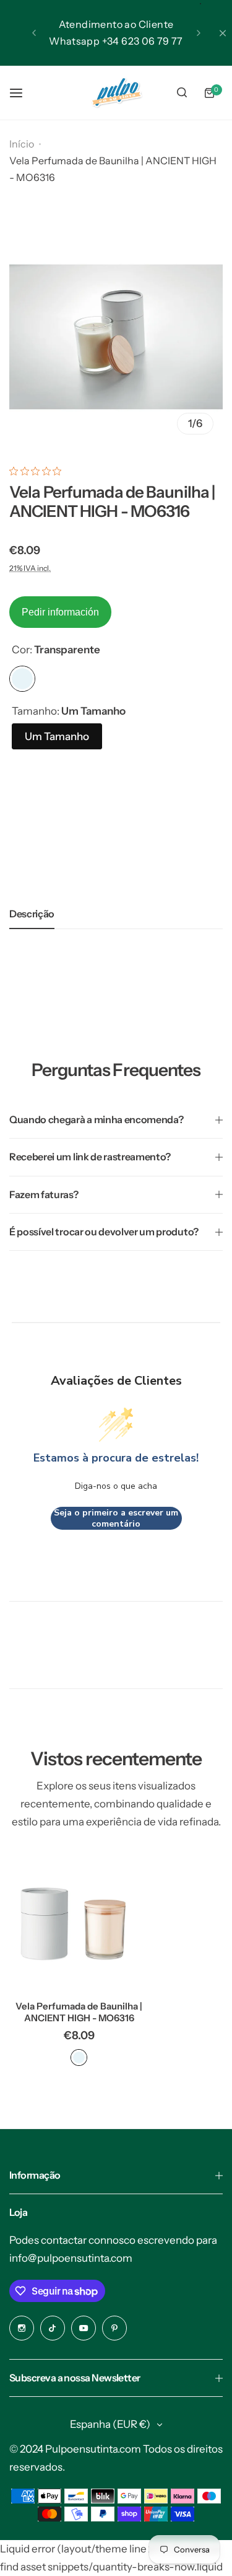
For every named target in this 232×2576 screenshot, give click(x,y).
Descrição (32, 914)
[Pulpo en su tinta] (116, 93)
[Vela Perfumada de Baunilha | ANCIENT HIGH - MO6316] (79, 1921)
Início (22, 144)
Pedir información (60, 612)
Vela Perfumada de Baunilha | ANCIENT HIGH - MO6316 (79, 2012)
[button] (34, 33)
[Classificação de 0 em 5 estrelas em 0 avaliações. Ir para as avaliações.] (38, 471)
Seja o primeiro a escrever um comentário (116, 1518)
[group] (116, 337)
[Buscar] (182, 93)
